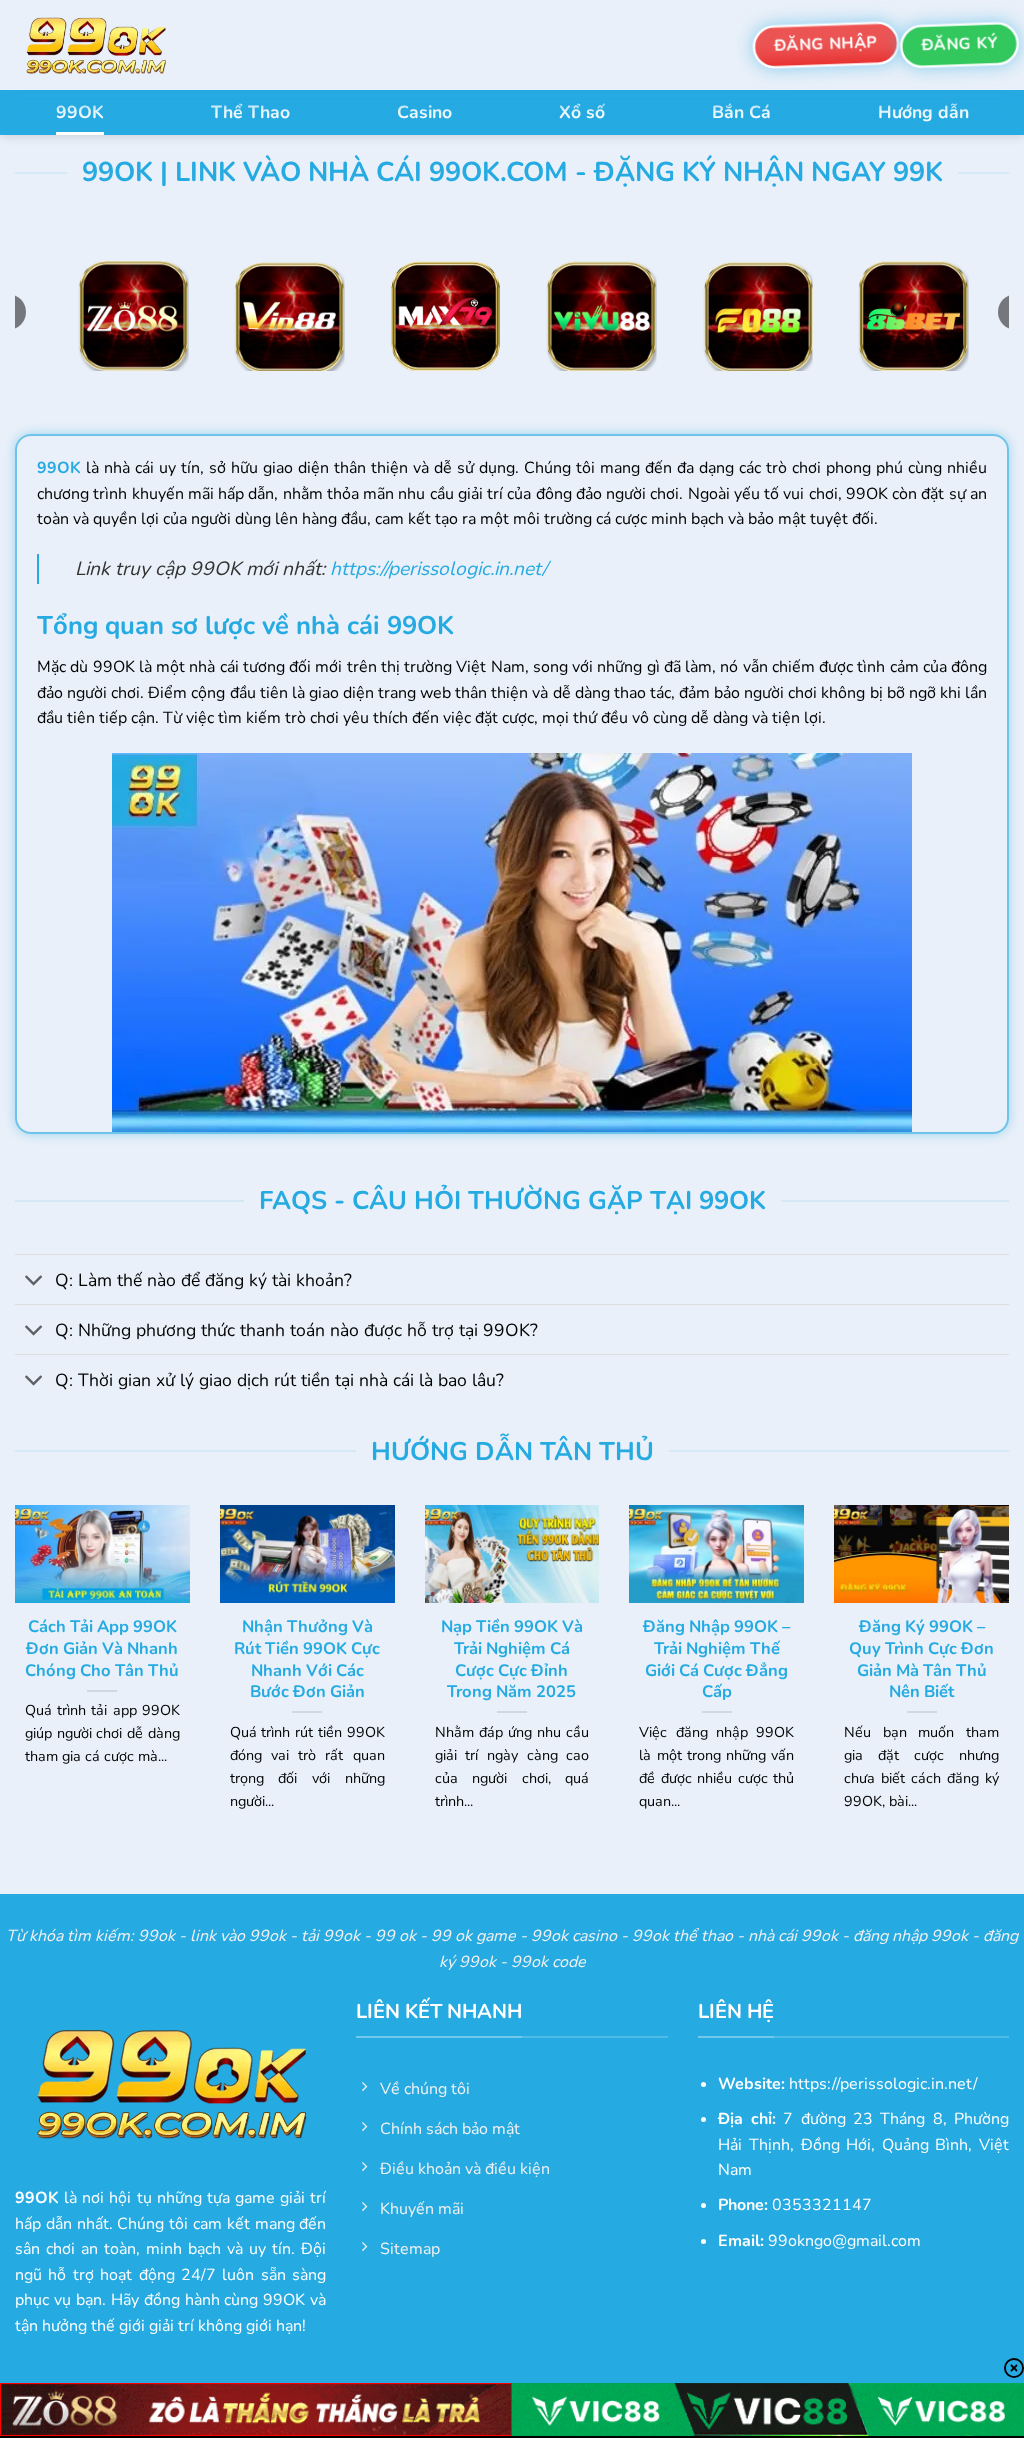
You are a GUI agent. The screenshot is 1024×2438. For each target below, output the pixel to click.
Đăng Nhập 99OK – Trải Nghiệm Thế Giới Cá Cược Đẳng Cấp (716, 1659)
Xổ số (582, 112)
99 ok (395, 1936)
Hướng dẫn (923, 112)
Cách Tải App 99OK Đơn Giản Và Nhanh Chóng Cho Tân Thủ (102, 1648)
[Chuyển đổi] (34, 1281)
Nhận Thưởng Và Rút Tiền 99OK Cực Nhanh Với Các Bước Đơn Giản (307, 1659)
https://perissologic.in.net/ (438, 569)
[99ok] (115, 45)
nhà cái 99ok (793, 1936)
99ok (156, 1936)
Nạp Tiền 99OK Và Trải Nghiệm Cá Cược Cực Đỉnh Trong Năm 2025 (512, 1659)
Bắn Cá (741, 112)
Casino (424, 112)
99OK (80, 112)
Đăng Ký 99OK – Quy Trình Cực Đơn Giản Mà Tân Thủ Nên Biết (921, 1659)
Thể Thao (250, 112)
